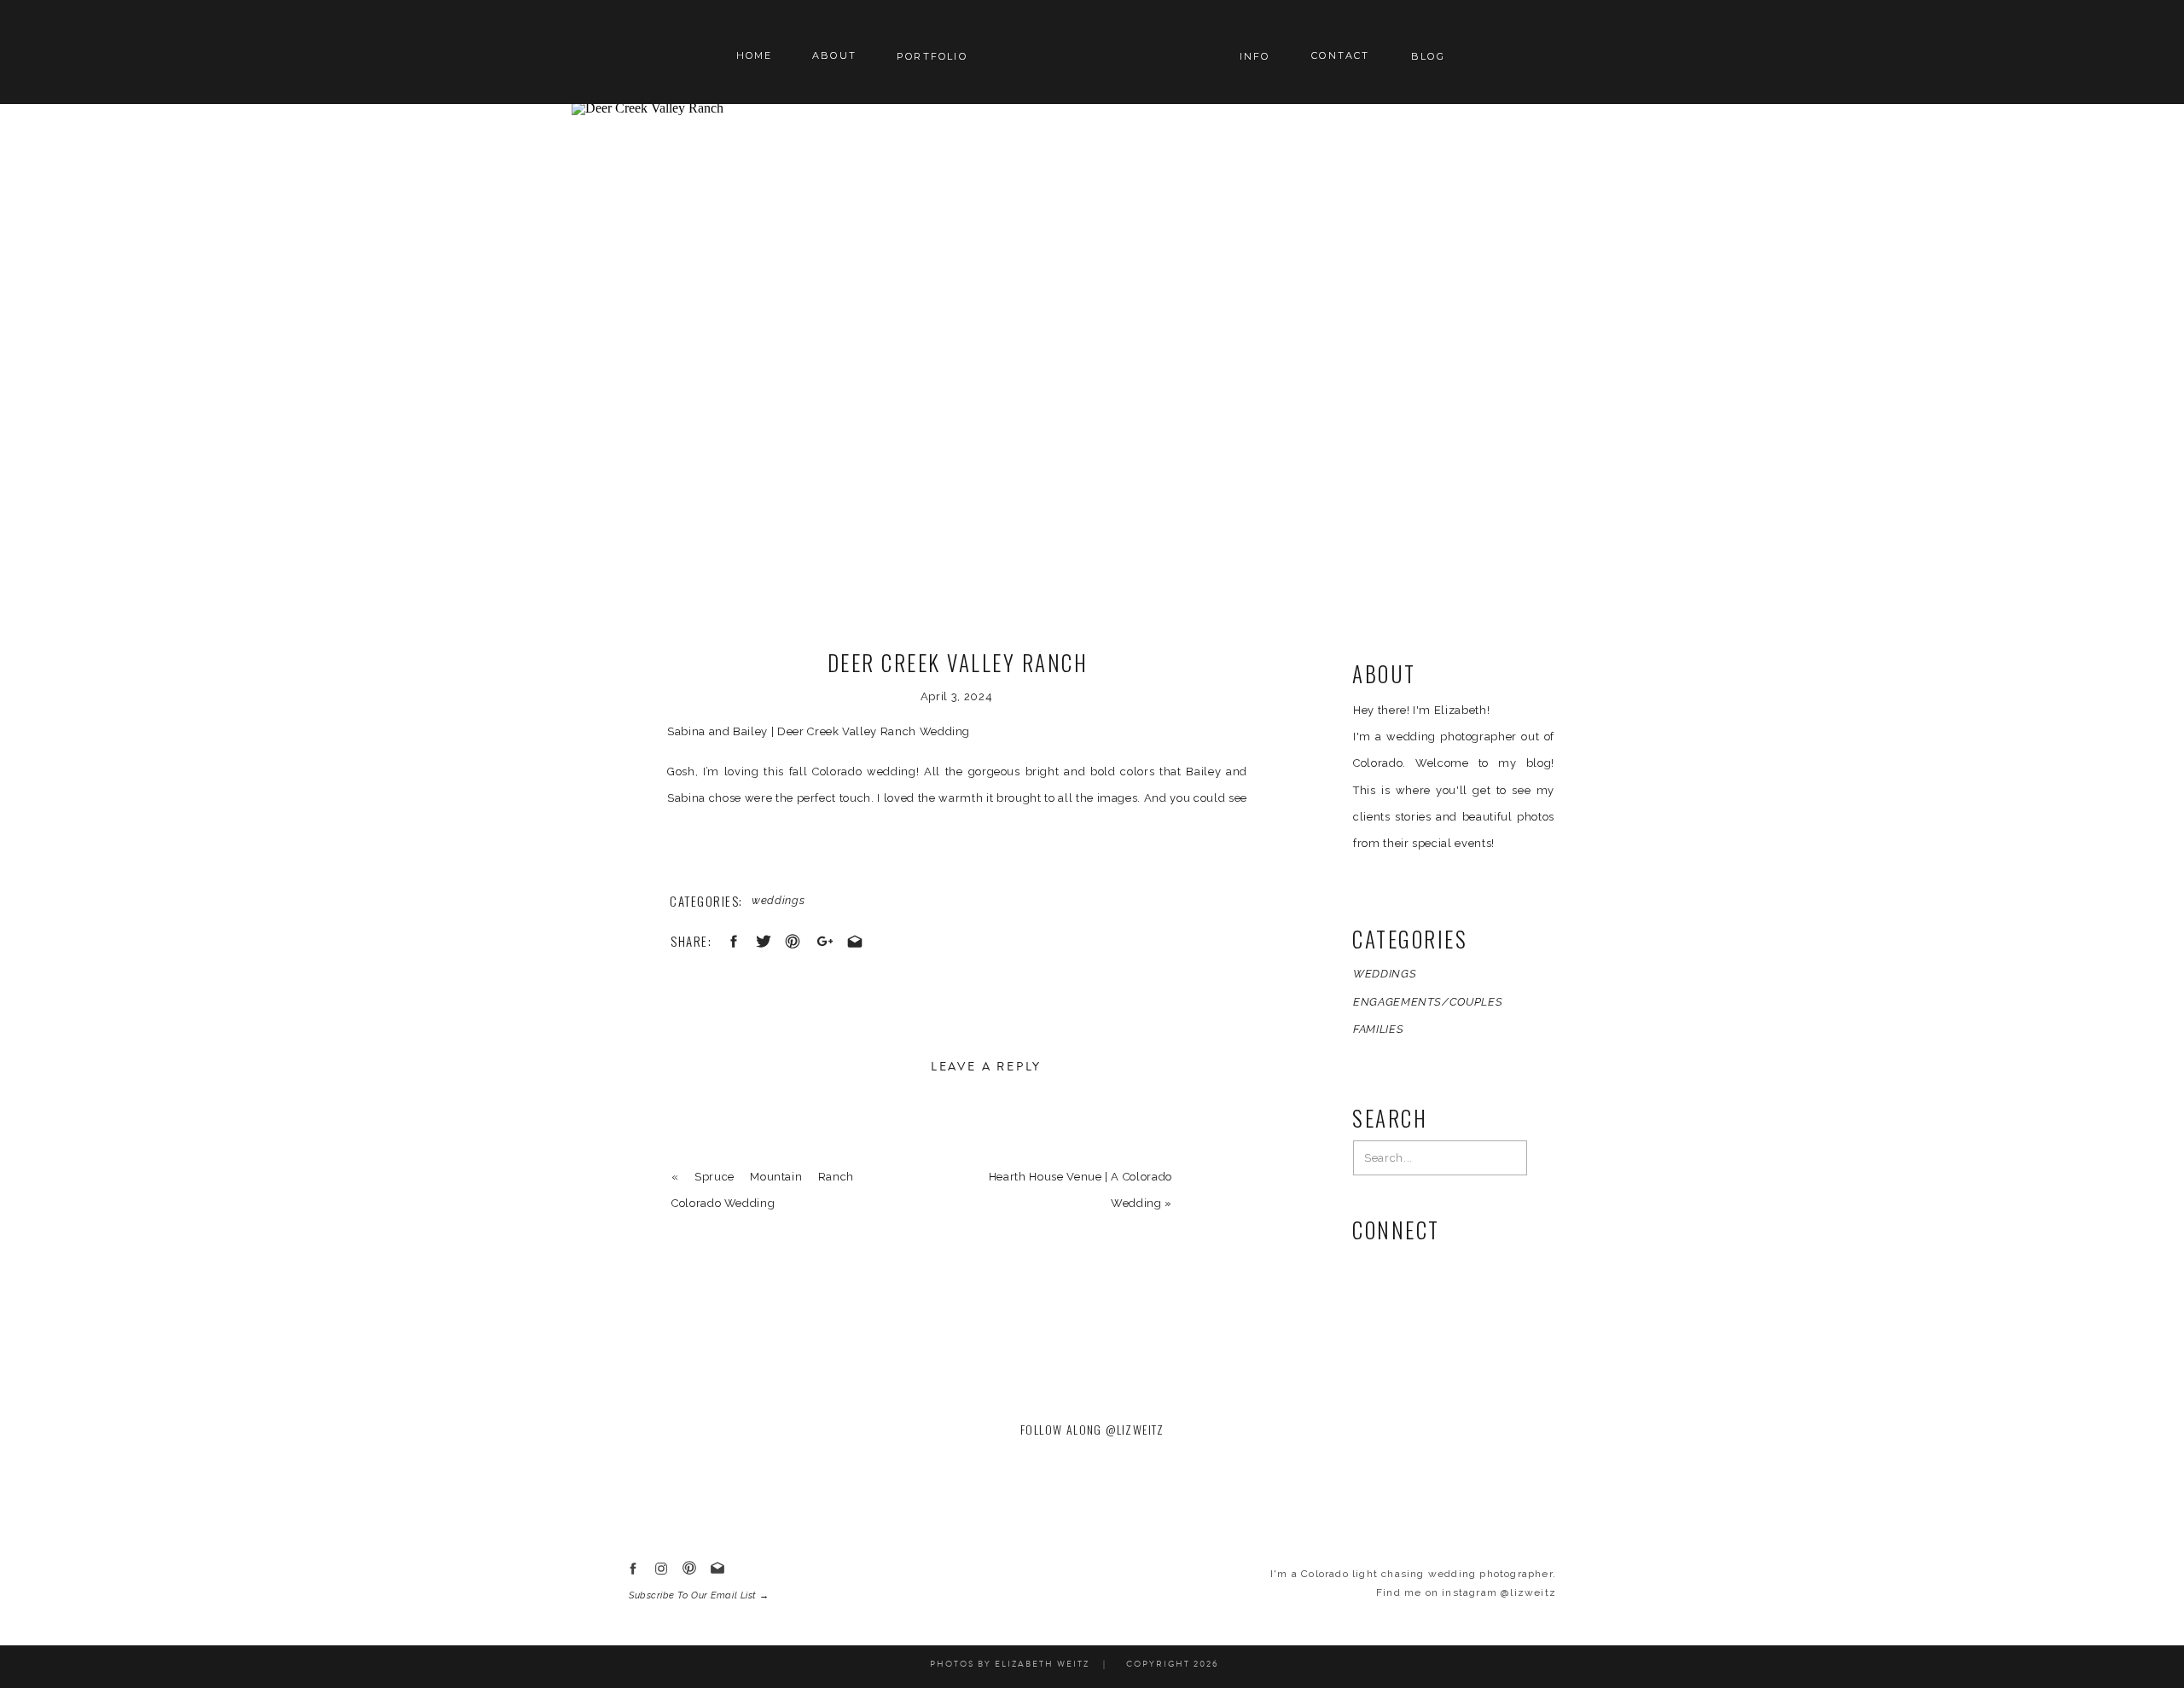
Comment (703, 1142)
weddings (778, 900)
